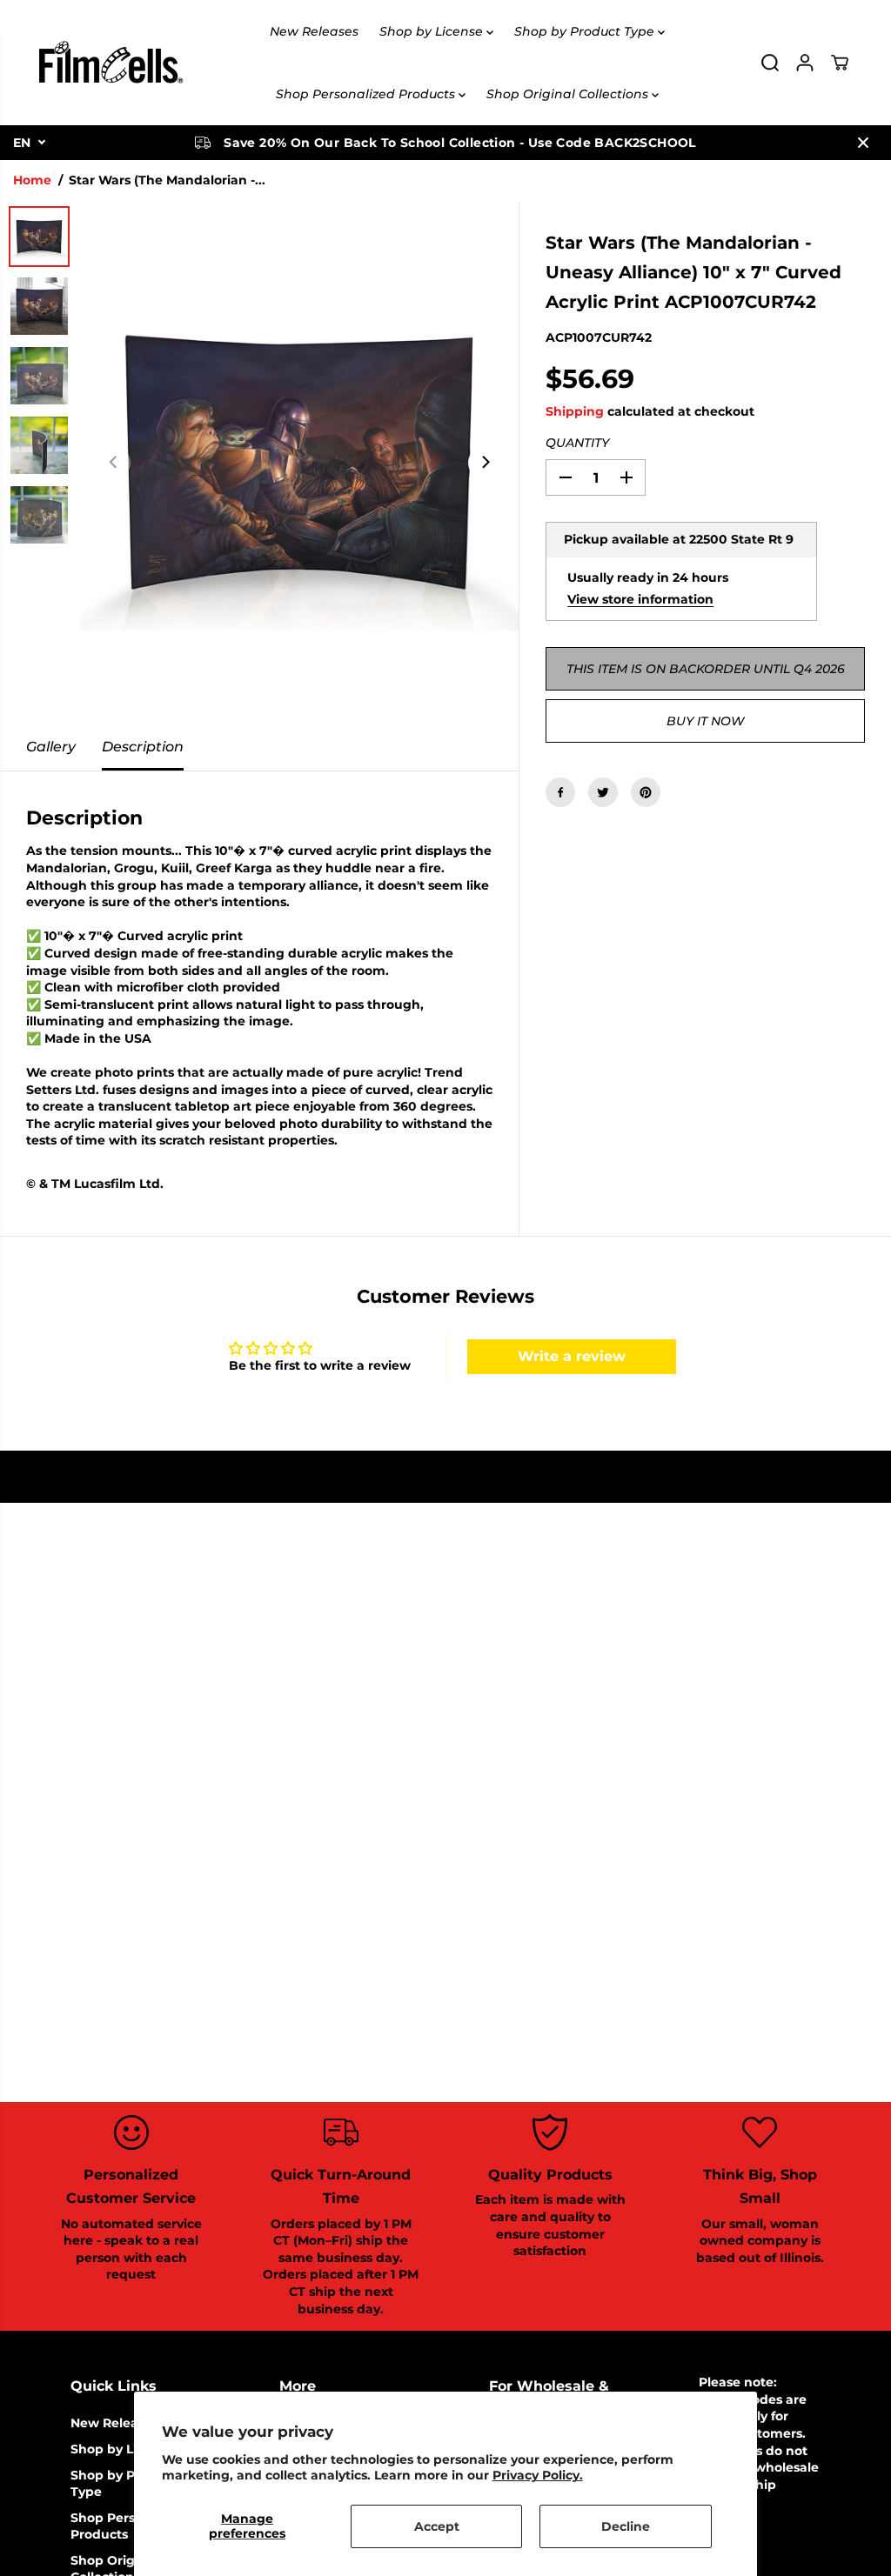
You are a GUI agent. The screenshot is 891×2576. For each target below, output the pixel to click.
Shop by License (433, 31)
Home (32, 180)
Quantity (577, 443)
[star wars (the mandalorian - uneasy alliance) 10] (299, 463)
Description (143, 747)
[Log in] (805, 63)
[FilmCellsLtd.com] (110, 63)
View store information (640, 599)
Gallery (51, 747)
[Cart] (840, 63)
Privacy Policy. (538, 2475)
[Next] (485, 463)
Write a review (572, 1356)
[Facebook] (560, 792)
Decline (626, 2526)
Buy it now (705, 721)
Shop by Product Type (586, 31)
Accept (437, 2526)
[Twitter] (603, 792)
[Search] (770, 63)
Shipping (575, 411)
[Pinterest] (646, 792)
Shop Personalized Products (367, 94)
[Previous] (114, 463)
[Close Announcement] (863, 143)
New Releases (314, 31)
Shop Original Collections (569, 94)
